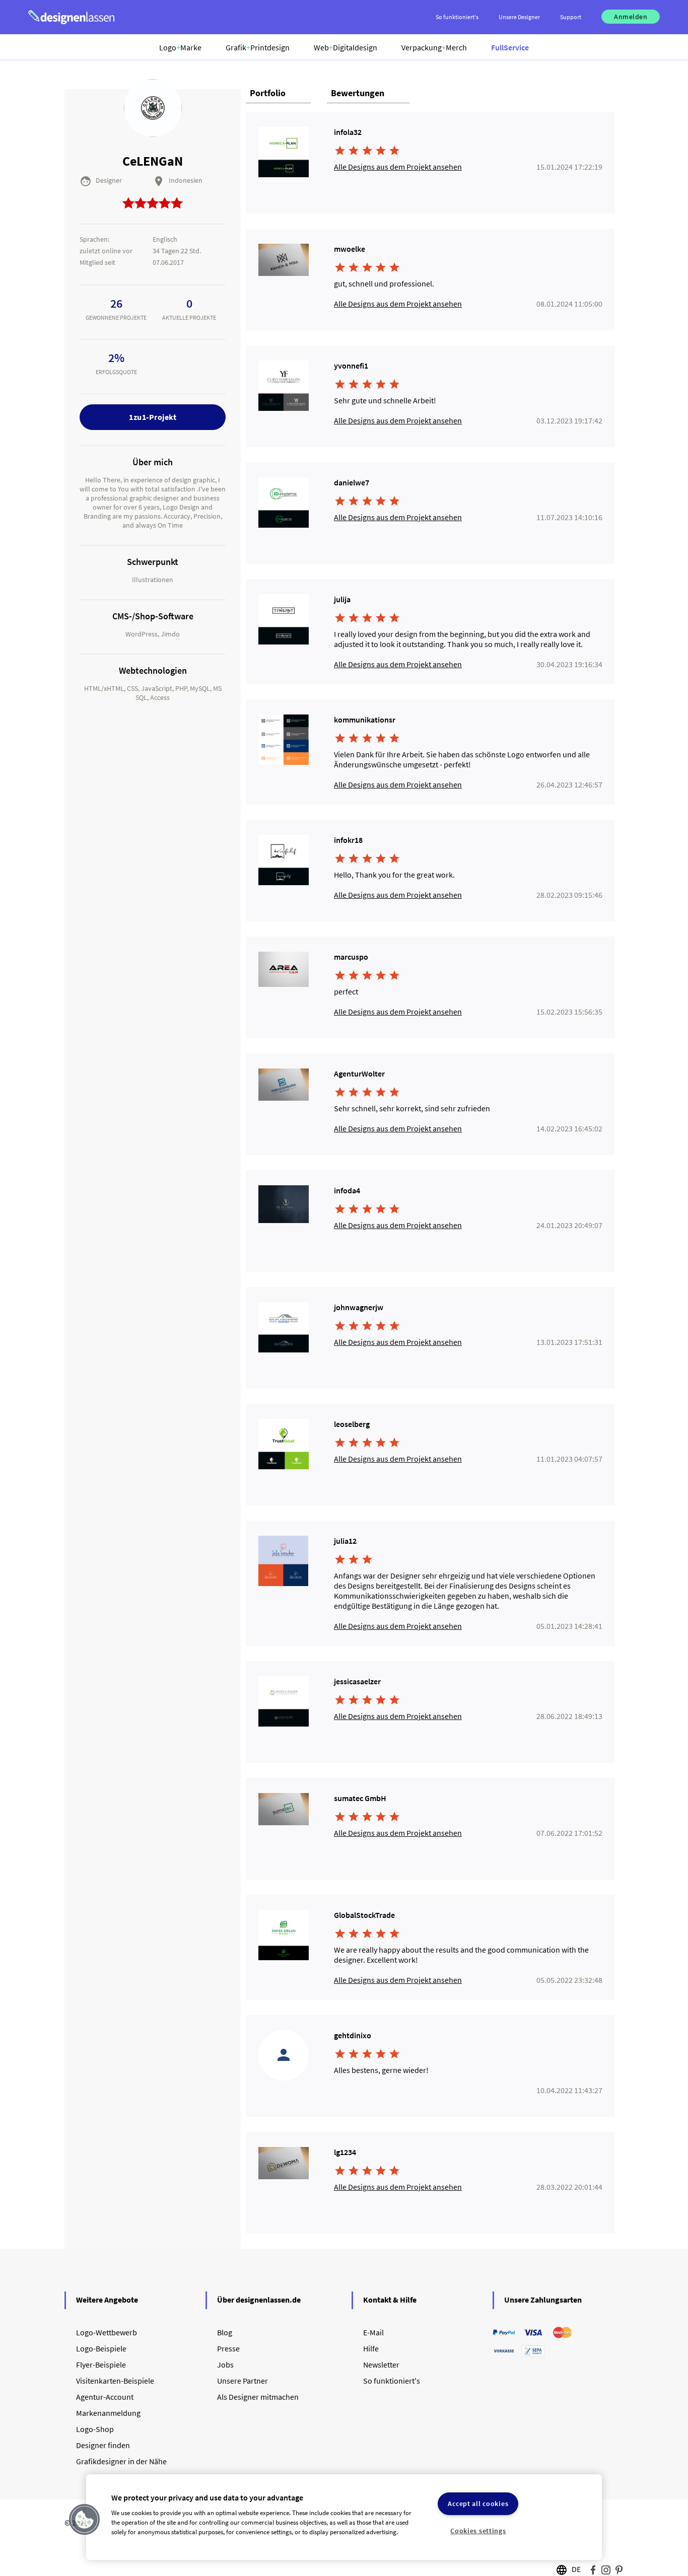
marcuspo (351, 957)
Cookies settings (478, 2531)
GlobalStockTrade (364, 1915)
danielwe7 (352, 482)
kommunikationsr (365, 720)
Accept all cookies (478, 2503)
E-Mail (373, 2332)
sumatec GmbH (360, 1798)
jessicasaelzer (357, 1681)
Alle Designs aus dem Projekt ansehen (398, 167)
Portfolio (268, 93)
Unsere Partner (243, 2381)
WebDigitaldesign (346, 47)
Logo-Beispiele (101, 2348)
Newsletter (381, 2365)
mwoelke (350, 249)
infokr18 (348, 840)
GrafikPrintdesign (258, 47)
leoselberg (352, 1424)
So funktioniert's (392, 2381)
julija (342, 599)
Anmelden (631, 17)
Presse (228, 2348)
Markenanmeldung (108, 2413)
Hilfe (371, 2348)
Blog (225, 2332)
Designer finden (103, 2445)
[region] (344, 2517)
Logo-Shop (95, 2429)
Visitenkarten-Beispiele (115, 2381)
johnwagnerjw (359, 1307)
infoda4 (347, 1190)
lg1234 (345, 2152)
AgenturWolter (359, 1074)
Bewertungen (358, 93)
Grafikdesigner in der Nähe (121, 2461)
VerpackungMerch (434, 47)
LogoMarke (180, 47)
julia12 (345, 1541)
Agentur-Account (105, 2397)
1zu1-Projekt (153, 417)
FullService (510, 47)
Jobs (225, 2365)
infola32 (348, 132)
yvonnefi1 (351, 366)
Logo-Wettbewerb (107, 2332)
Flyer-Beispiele (101, 2365)
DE (576, 2569)
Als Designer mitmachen (258, 2397)
